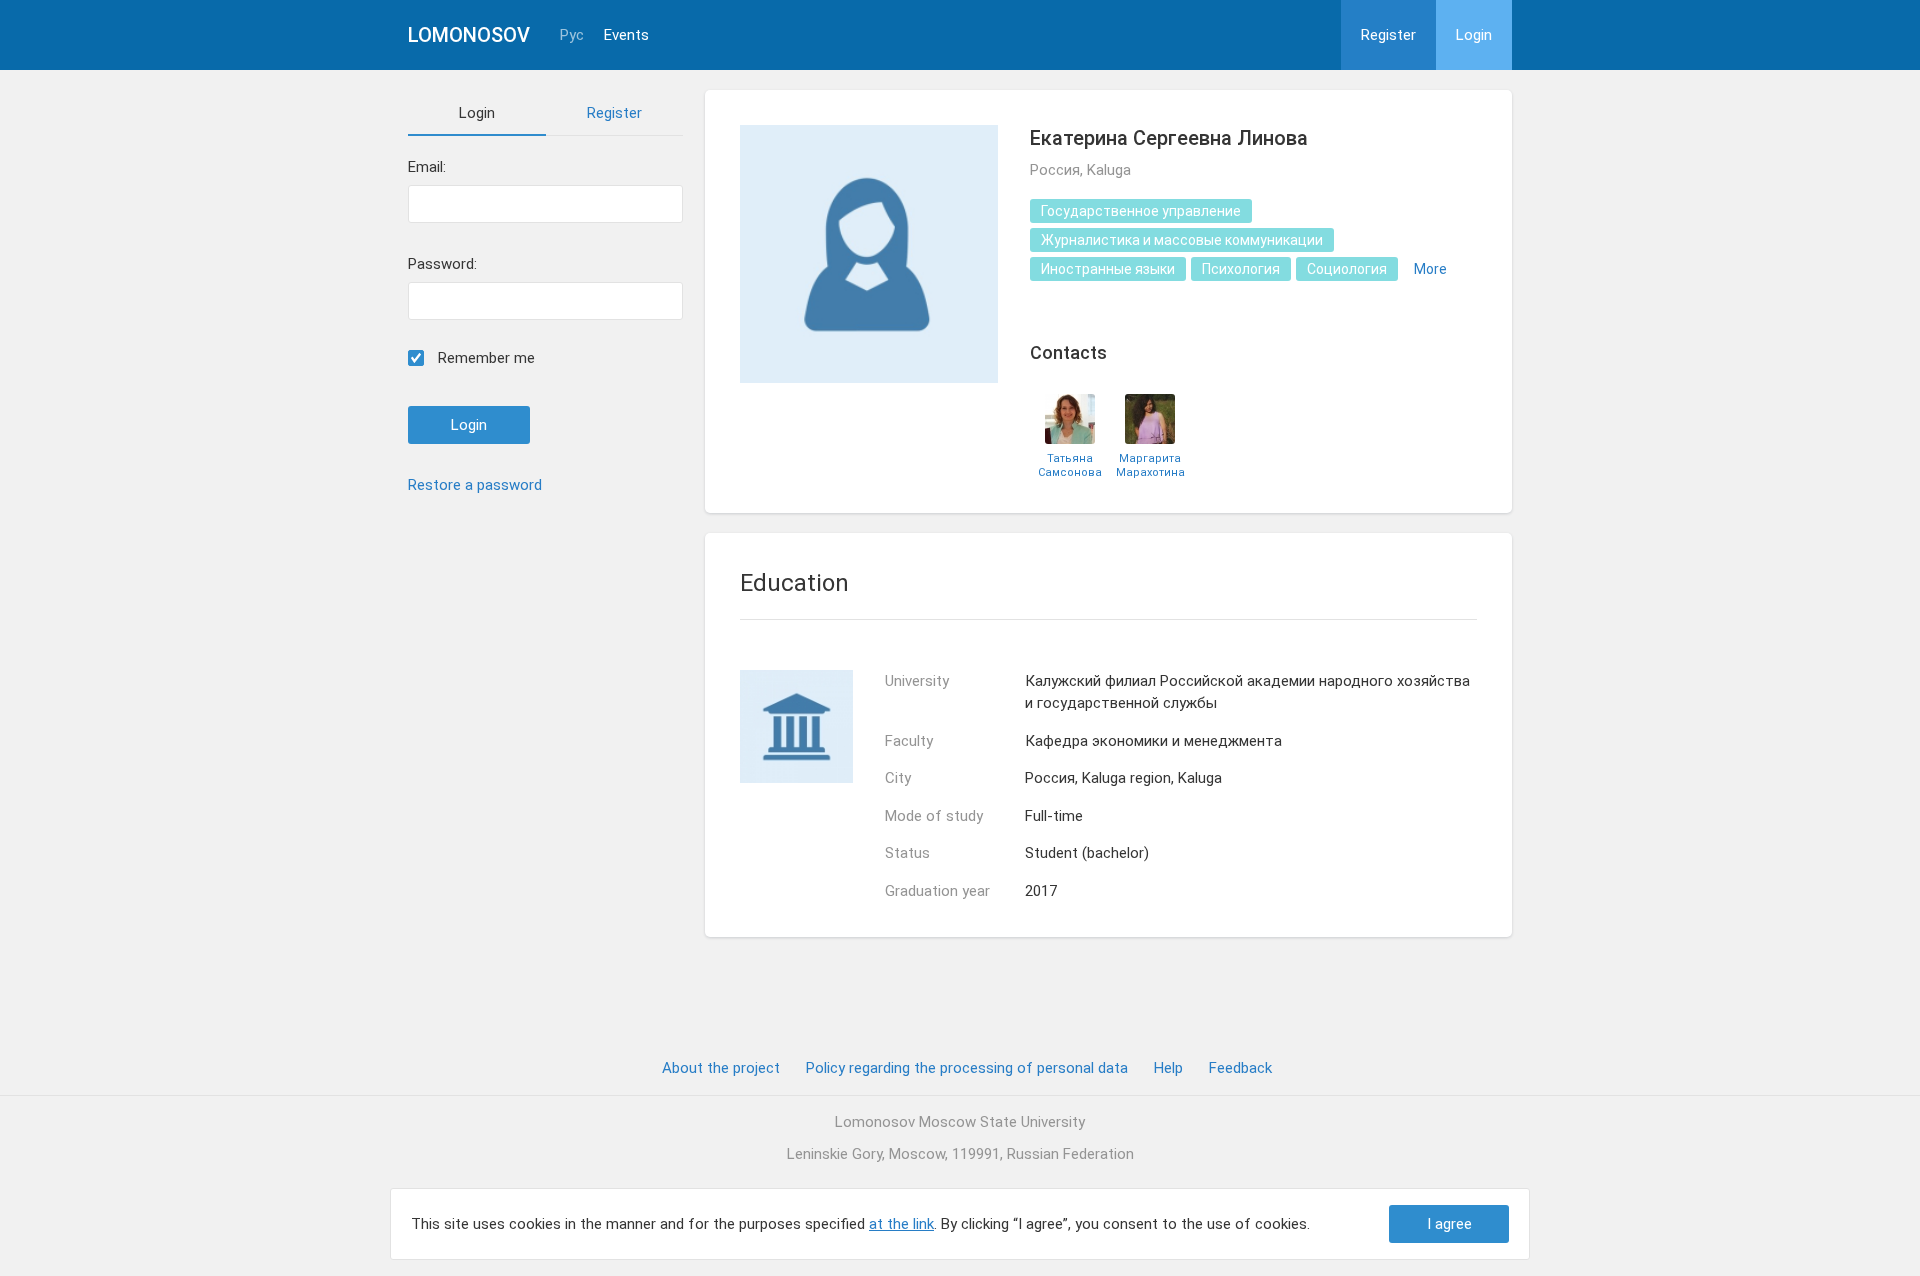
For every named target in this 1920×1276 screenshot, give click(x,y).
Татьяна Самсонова (1070, 465)
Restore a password (475, 485)
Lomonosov (469, 35)
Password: (442, 264)
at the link (901, 1224)
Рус (572, 35)
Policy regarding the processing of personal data (967, 1068)
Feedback (1240, 1068)
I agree (1449, 1224)
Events (626, 35)
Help (1168, 1068)
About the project (721, 1068)
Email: (427, 167)
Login (1474, 35)
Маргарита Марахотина (1150, 465)
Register (1388, 35)
